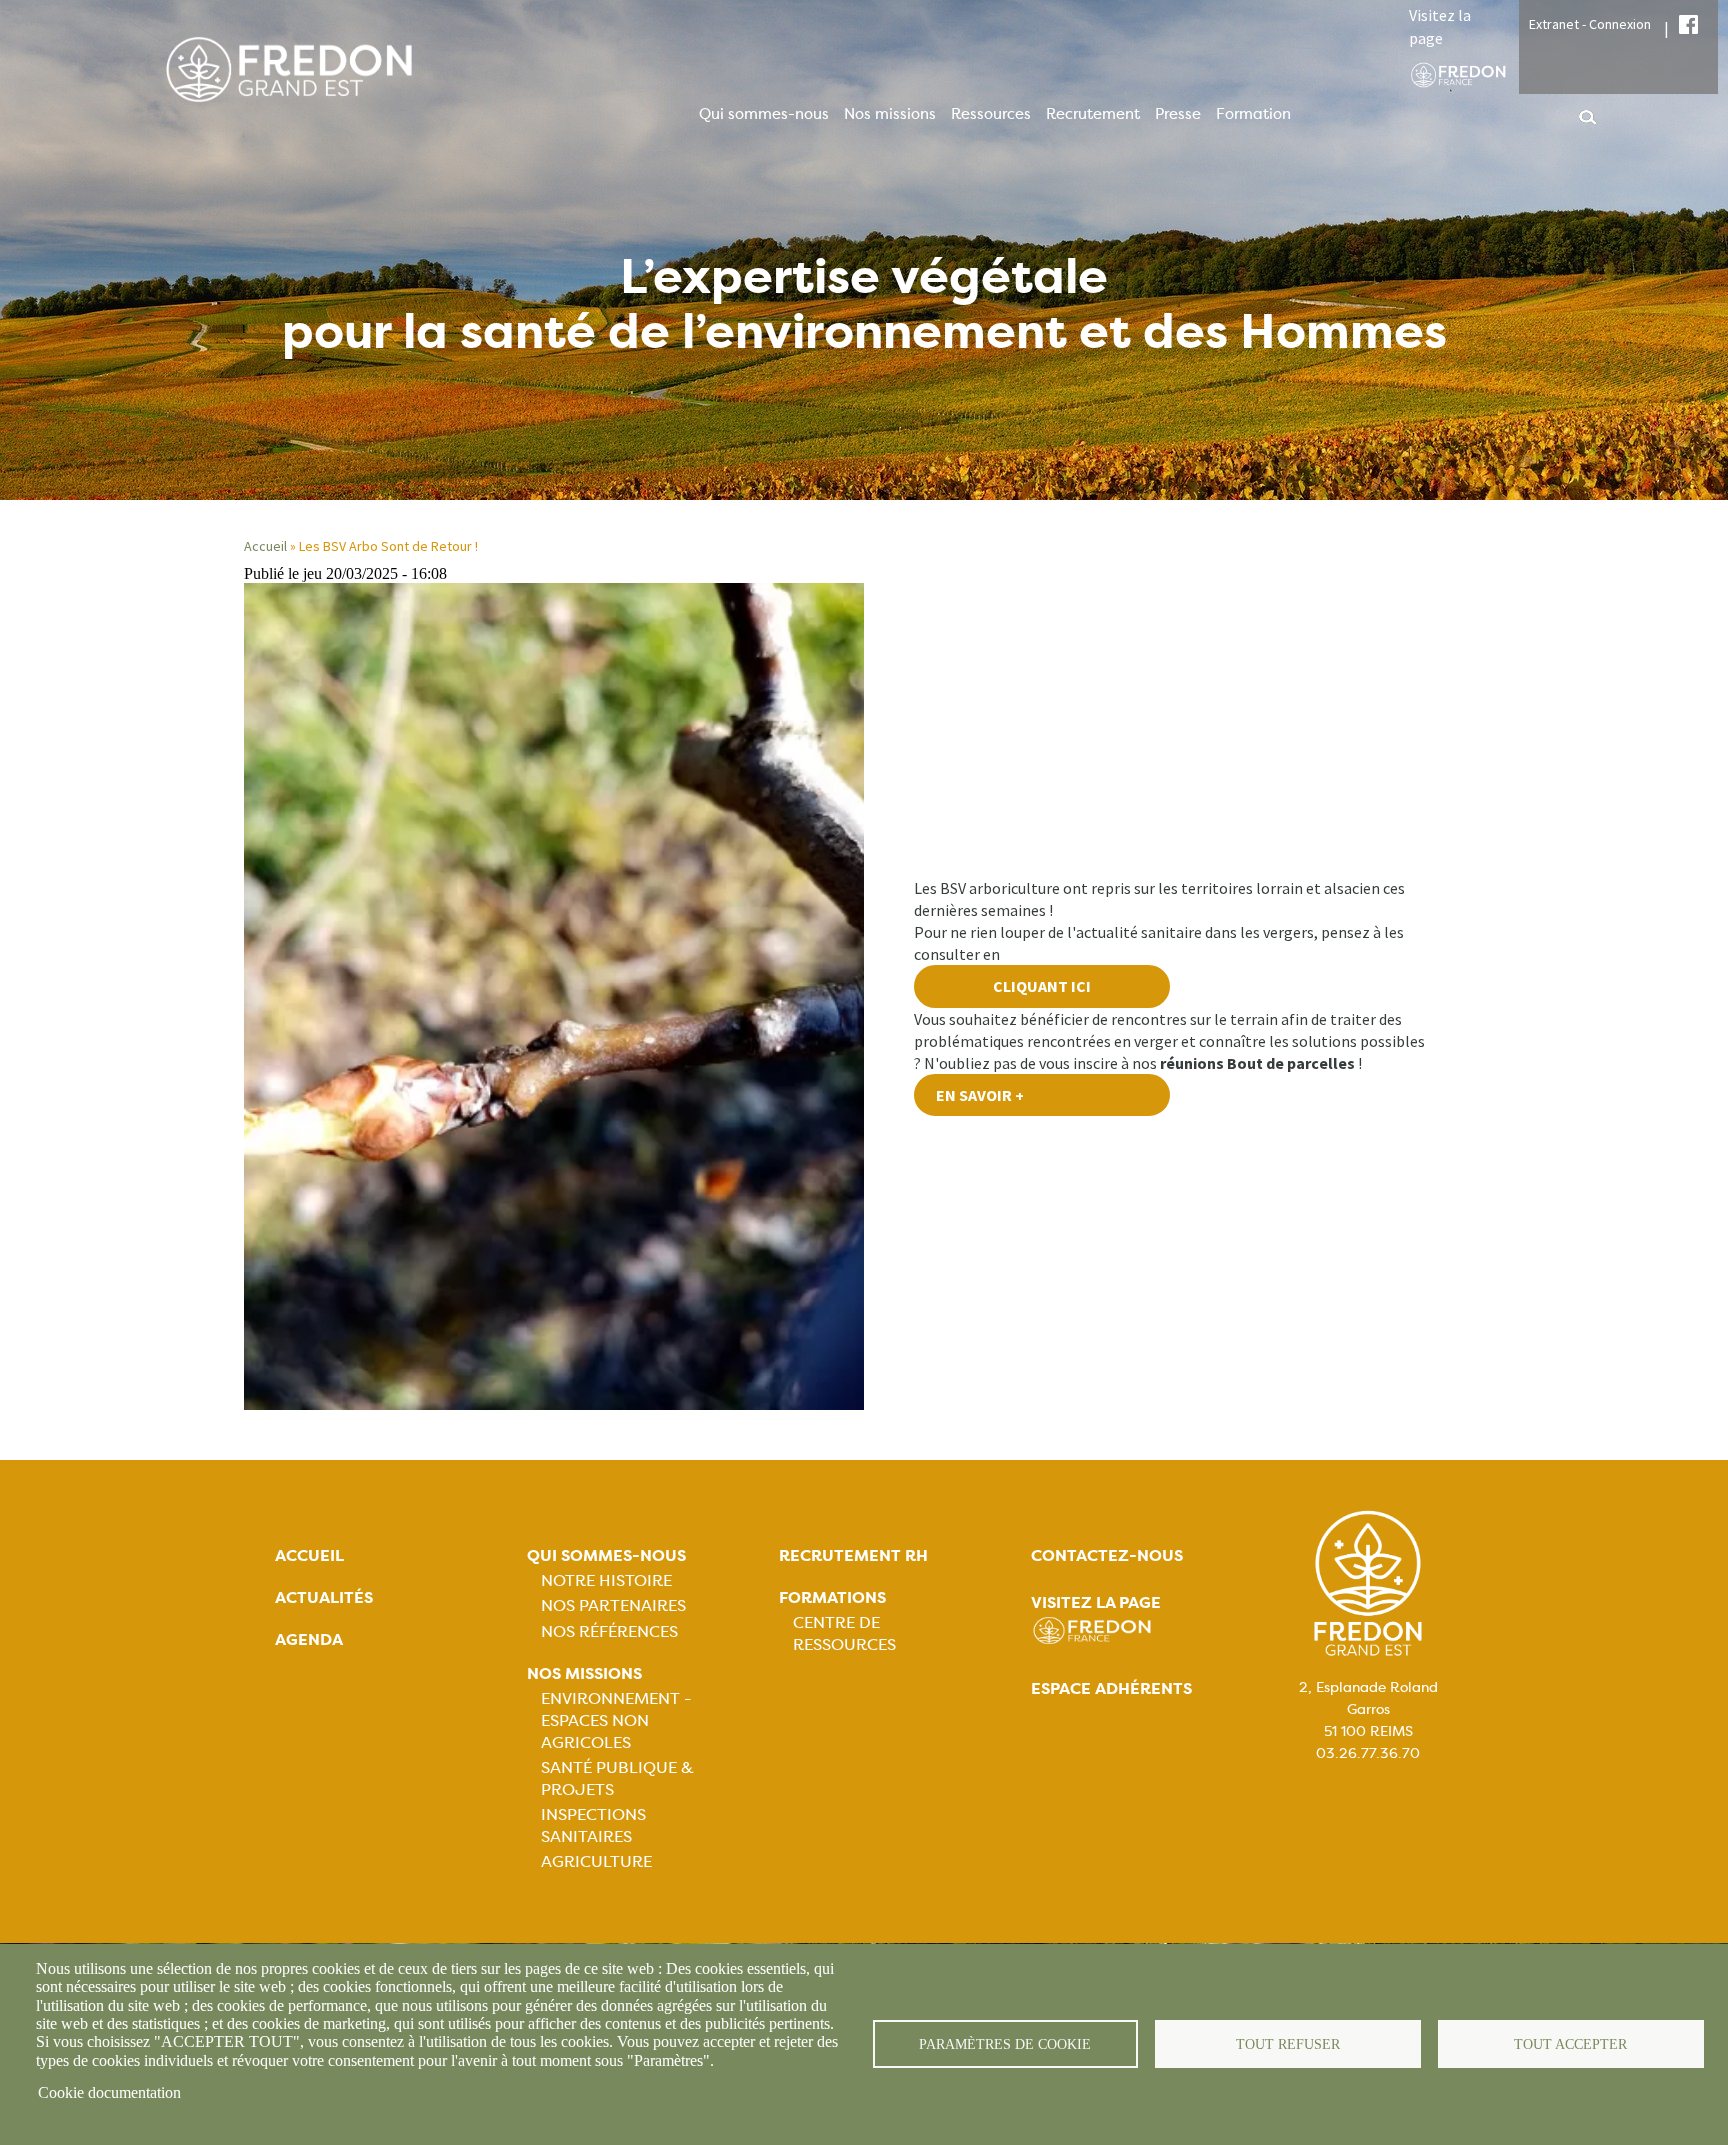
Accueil (265, 546)
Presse (1178, 114)
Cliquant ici (1042, 986)
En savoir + (980, 1095)
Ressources (991, 114)
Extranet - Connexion (1590, 24)
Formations (832, 1597)
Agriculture (596, 1861)
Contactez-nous (1107, 1555)
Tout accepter (1570, 2044)
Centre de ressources (844, 1633)
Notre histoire (606, 1580)
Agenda (309, 1639)
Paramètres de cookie (1005, 2044)
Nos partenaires (613, 1605)
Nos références (609, 1631)
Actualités (324, 1597)
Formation (1253, 114)
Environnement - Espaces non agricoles (616, 1720)
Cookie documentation (109, 2092)
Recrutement (1093, 114)
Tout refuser (1288, 2044)
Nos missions (890, 114)
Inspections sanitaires (593, 1825)
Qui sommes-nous (764, 114)
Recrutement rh (853, 1555)
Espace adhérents (1111, 1688)
